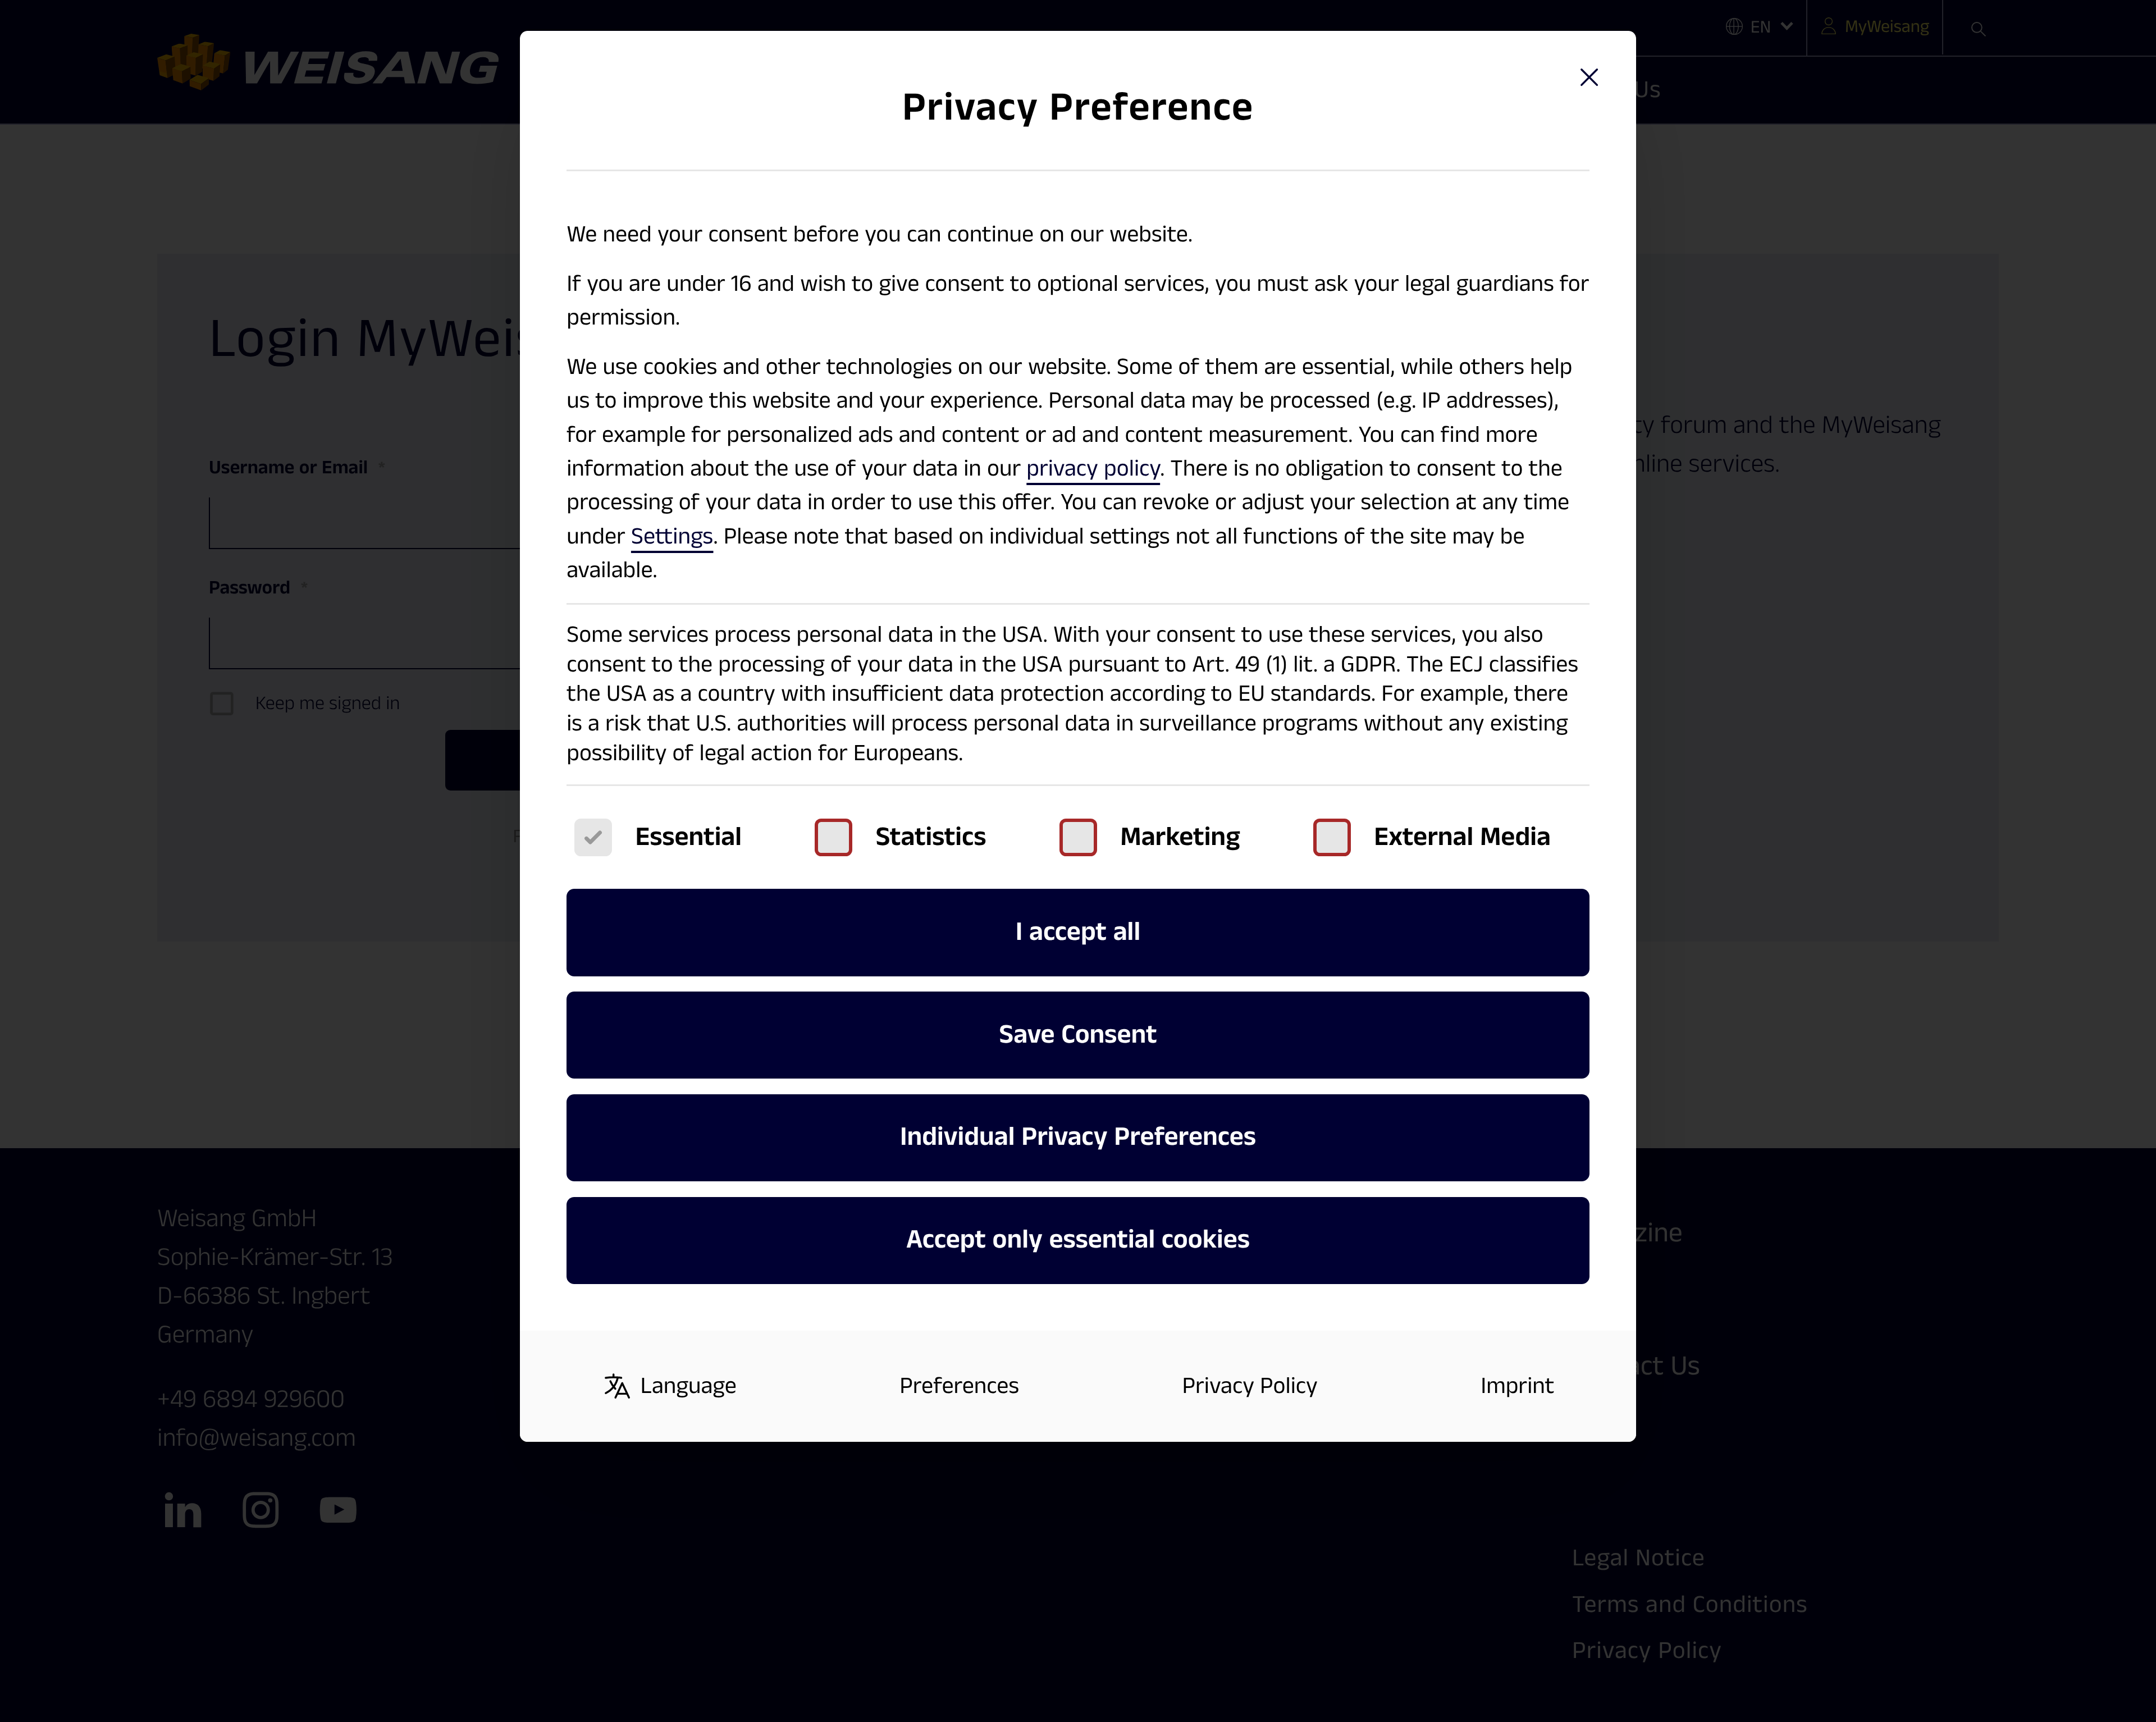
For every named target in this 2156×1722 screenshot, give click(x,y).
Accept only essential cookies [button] (1078, 1240)
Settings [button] (672, 536)
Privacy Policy (1250, 1386)
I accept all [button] (1078, 932)
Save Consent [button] (1078, 1035)
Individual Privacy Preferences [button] (1078, 1137)
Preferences (959, 1386)
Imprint (1517, 1386)
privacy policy (1093, 469)
